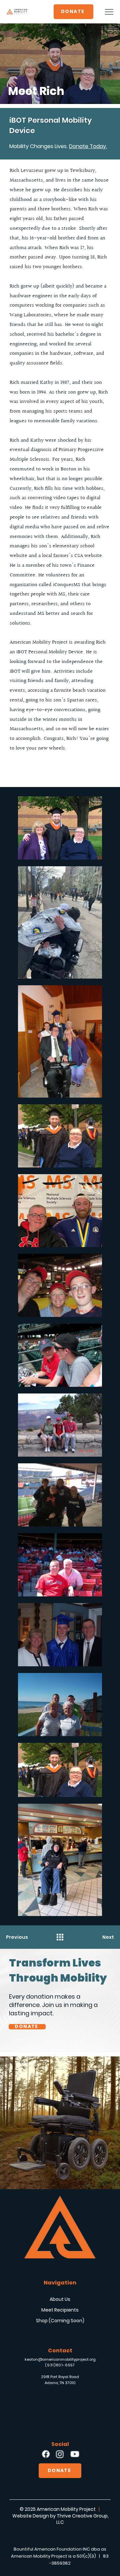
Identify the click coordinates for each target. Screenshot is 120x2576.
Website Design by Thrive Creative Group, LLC (60, 2519)
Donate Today (87, 146)
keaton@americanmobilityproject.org (60, 2359)
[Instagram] (60, 2454)
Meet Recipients (60, 2310)
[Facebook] (45, 2454)
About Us (60, 2299)
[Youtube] (74, 2454)
